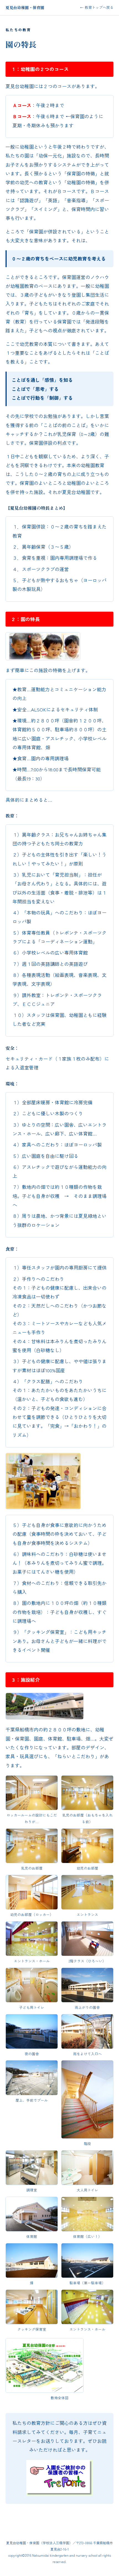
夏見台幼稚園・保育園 (25, 7)
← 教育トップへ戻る (97, 7)
